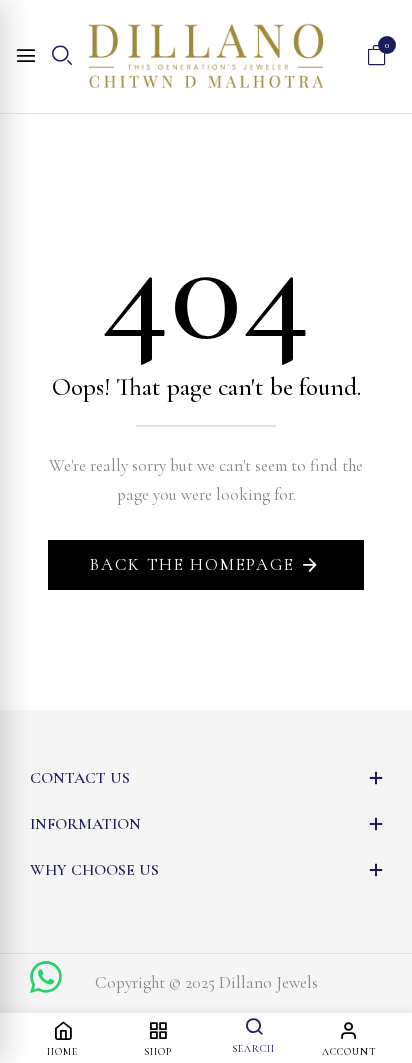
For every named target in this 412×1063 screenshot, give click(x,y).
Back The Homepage (192, 564)
